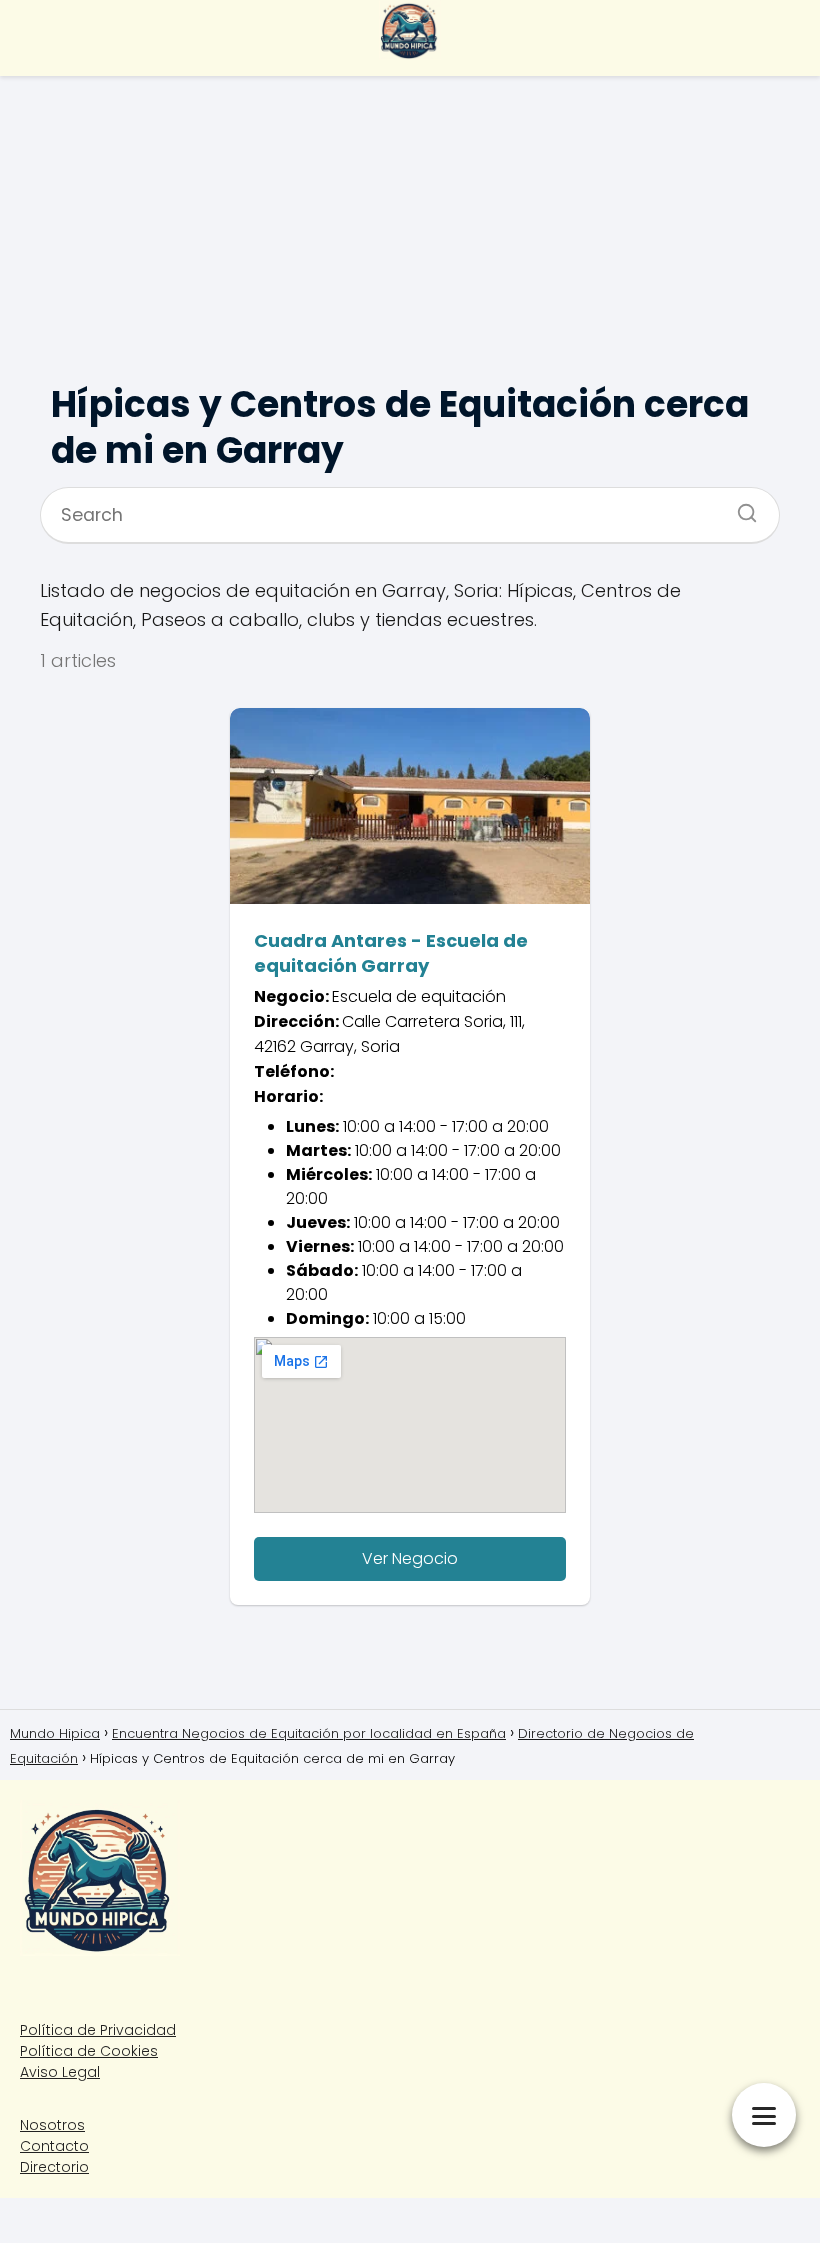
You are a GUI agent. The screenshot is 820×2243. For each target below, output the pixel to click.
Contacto (54, 2146)
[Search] (740, 507)
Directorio (54, 2167)
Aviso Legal (60, 2072)
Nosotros (52, 2125)
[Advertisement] (410, 220)
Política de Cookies (89, 2051)
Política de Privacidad (98, 2030)
